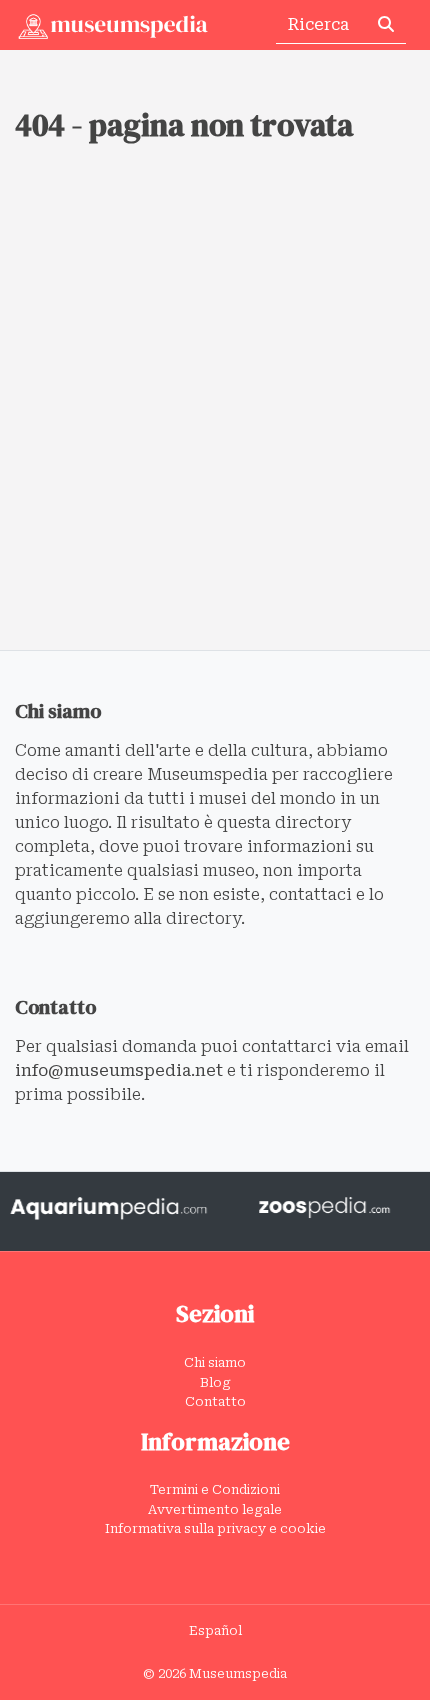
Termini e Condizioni (215, 1489)
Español (215, 1630)
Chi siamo (215, 1362)
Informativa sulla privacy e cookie (215, 1528)
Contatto (215, 1401)
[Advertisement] (215, 425)
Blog (215, 1382)
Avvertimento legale (215, 1509)
